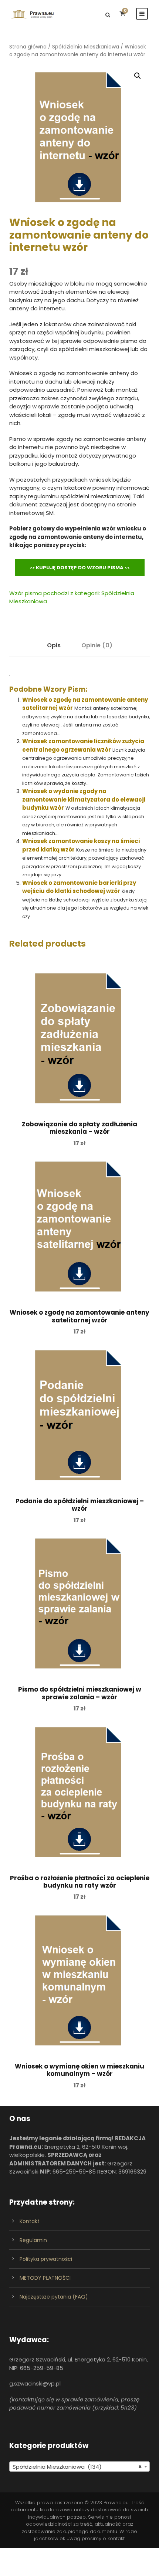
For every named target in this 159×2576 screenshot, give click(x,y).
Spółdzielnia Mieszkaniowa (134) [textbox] (77, 2467)
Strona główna (28, 47)
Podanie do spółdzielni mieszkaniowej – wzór (80, 1505)
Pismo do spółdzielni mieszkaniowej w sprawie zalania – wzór (80, 1693)
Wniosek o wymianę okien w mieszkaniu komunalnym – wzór (79, 2070)
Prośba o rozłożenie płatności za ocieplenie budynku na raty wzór (80, 1882)
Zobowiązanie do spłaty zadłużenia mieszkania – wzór (79, 1128)
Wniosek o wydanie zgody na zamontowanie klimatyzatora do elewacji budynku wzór (84, 799)
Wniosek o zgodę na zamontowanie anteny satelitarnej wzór (79, 1316)
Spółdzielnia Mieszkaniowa (86, 47)
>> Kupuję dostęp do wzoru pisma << (80, 568)
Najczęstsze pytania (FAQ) (54, 2297)
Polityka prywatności (46, 2259)
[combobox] (79, 2467)
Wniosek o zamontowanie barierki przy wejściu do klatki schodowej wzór (79, 887)
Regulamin (33, 2240)
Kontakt (30, 2221)
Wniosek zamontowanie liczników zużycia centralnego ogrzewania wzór (83, 745)
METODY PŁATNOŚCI (45, 2278)
